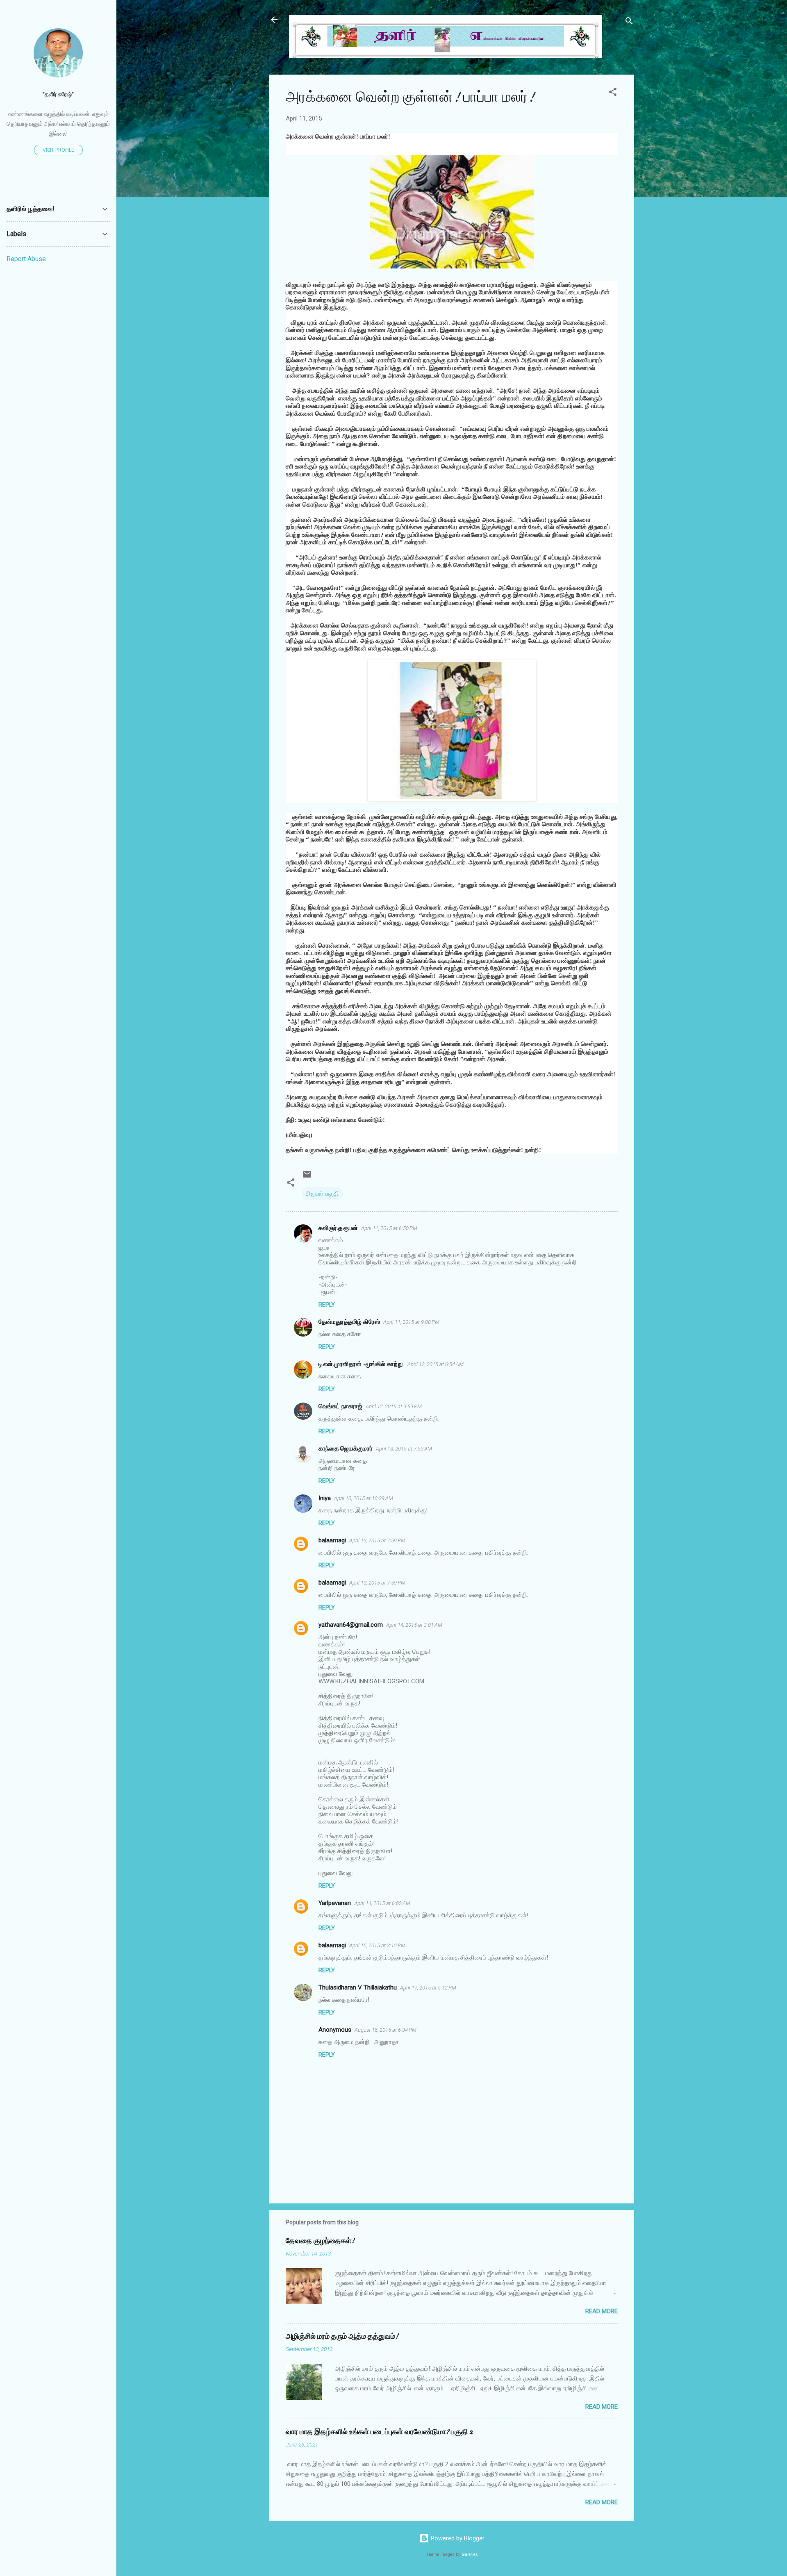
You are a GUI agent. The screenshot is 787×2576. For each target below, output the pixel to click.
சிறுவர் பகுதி (322, 1194)
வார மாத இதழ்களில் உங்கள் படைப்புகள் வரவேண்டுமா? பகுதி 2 (379, 2432)
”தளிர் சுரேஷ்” (58, 94)
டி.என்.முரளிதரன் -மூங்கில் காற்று (361, 1364)
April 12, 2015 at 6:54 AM (436, 1364)
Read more (602, 2311)
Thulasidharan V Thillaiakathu (358, 1987)
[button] (613, 93)
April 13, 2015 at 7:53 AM (404, 1449)
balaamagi (332, 1540)
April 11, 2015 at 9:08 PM (411, 1322)
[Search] (629, 22)
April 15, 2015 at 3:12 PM (377, 1945)
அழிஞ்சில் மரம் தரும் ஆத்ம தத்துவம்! (342, 2336)
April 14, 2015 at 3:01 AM (414, 1625)
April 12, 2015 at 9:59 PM (394, 1406)
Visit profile (58, 150)
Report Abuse (26, 259)
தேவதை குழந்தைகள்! (320, 2241)
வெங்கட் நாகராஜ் (340, 1406)
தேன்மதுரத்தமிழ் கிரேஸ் (349, 1322)
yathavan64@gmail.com (351, 1625)
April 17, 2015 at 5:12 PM (428, 1988)
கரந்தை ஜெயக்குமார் (346, 1448)
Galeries (470, 2554)
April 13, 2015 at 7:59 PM (377, 1540)
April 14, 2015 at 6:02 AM (382, 1903)
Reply (327, 1305)
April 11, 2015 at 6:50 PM (389, 1228)
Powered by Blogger (457, 2538)
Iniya (325, 1498)
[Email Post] (307, 1177)
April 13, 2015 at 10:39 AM (364, 1498)
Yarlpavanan (335, 1903)
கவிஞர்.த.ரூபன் (338, 1228)
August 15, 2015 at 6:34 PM (386, 2030)
